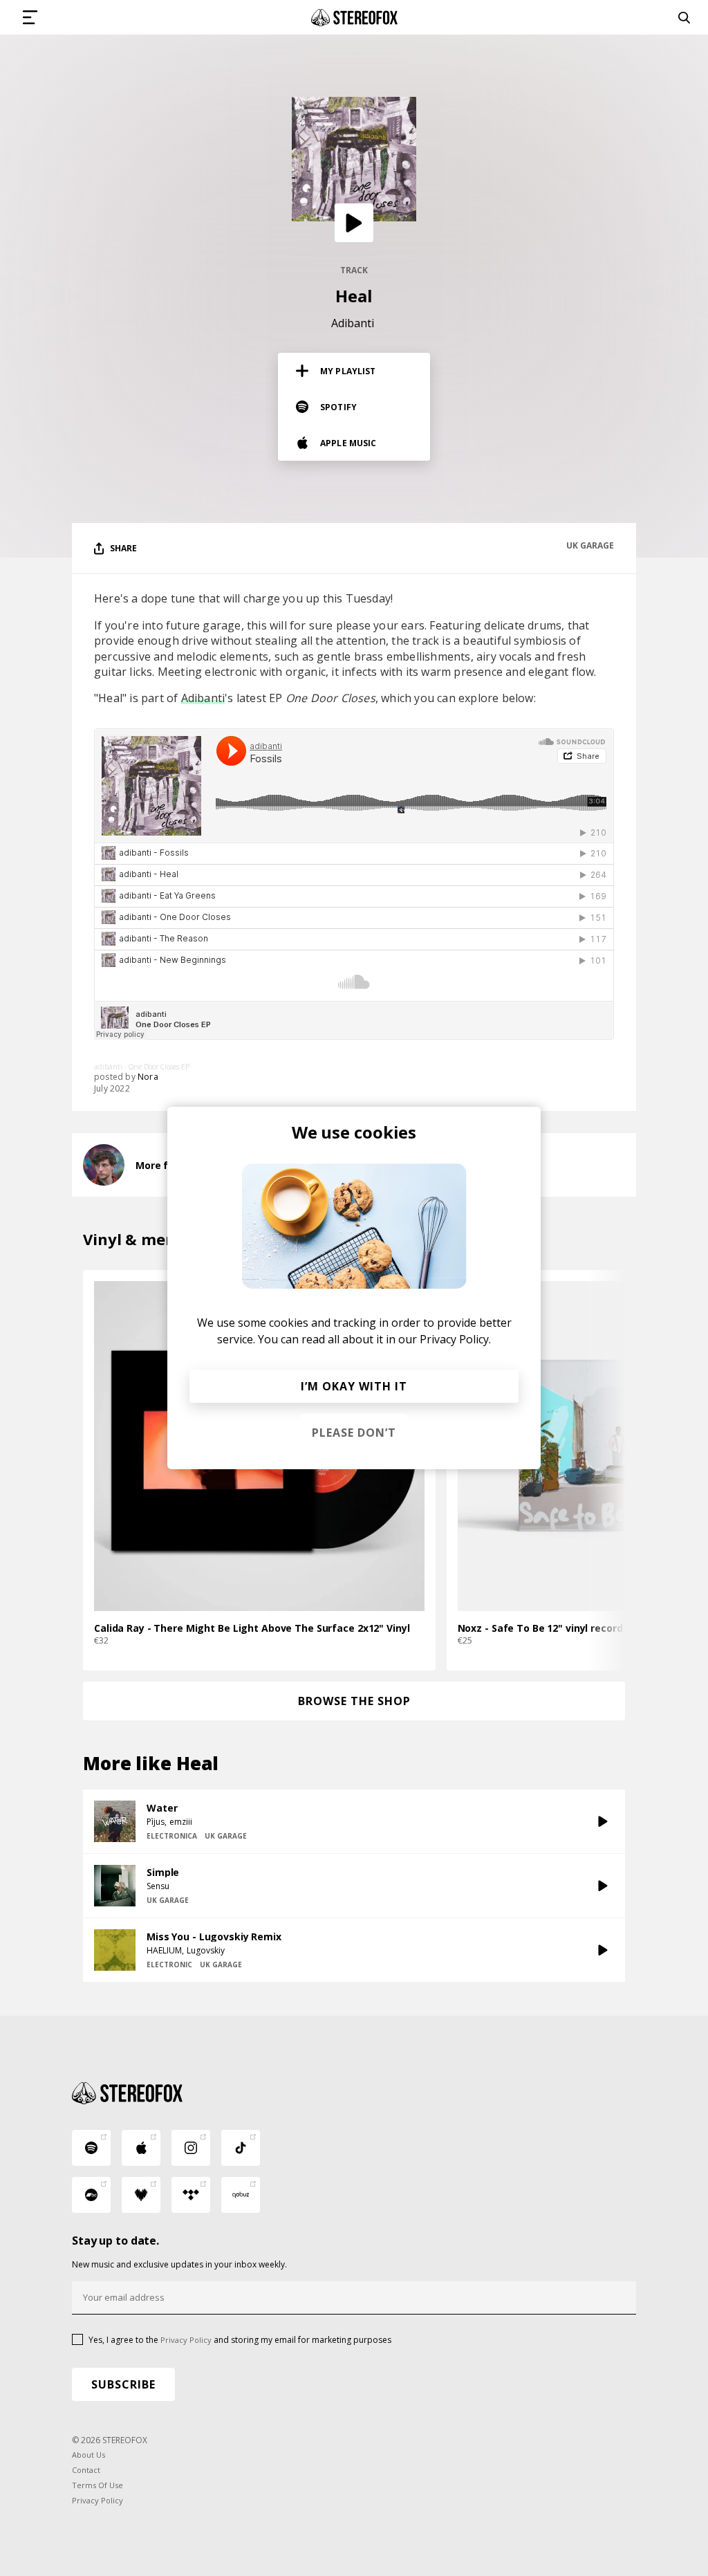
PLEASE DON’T (354, 1433)
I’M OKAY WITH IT (354, 1386)
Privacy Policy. (455, 1339)
